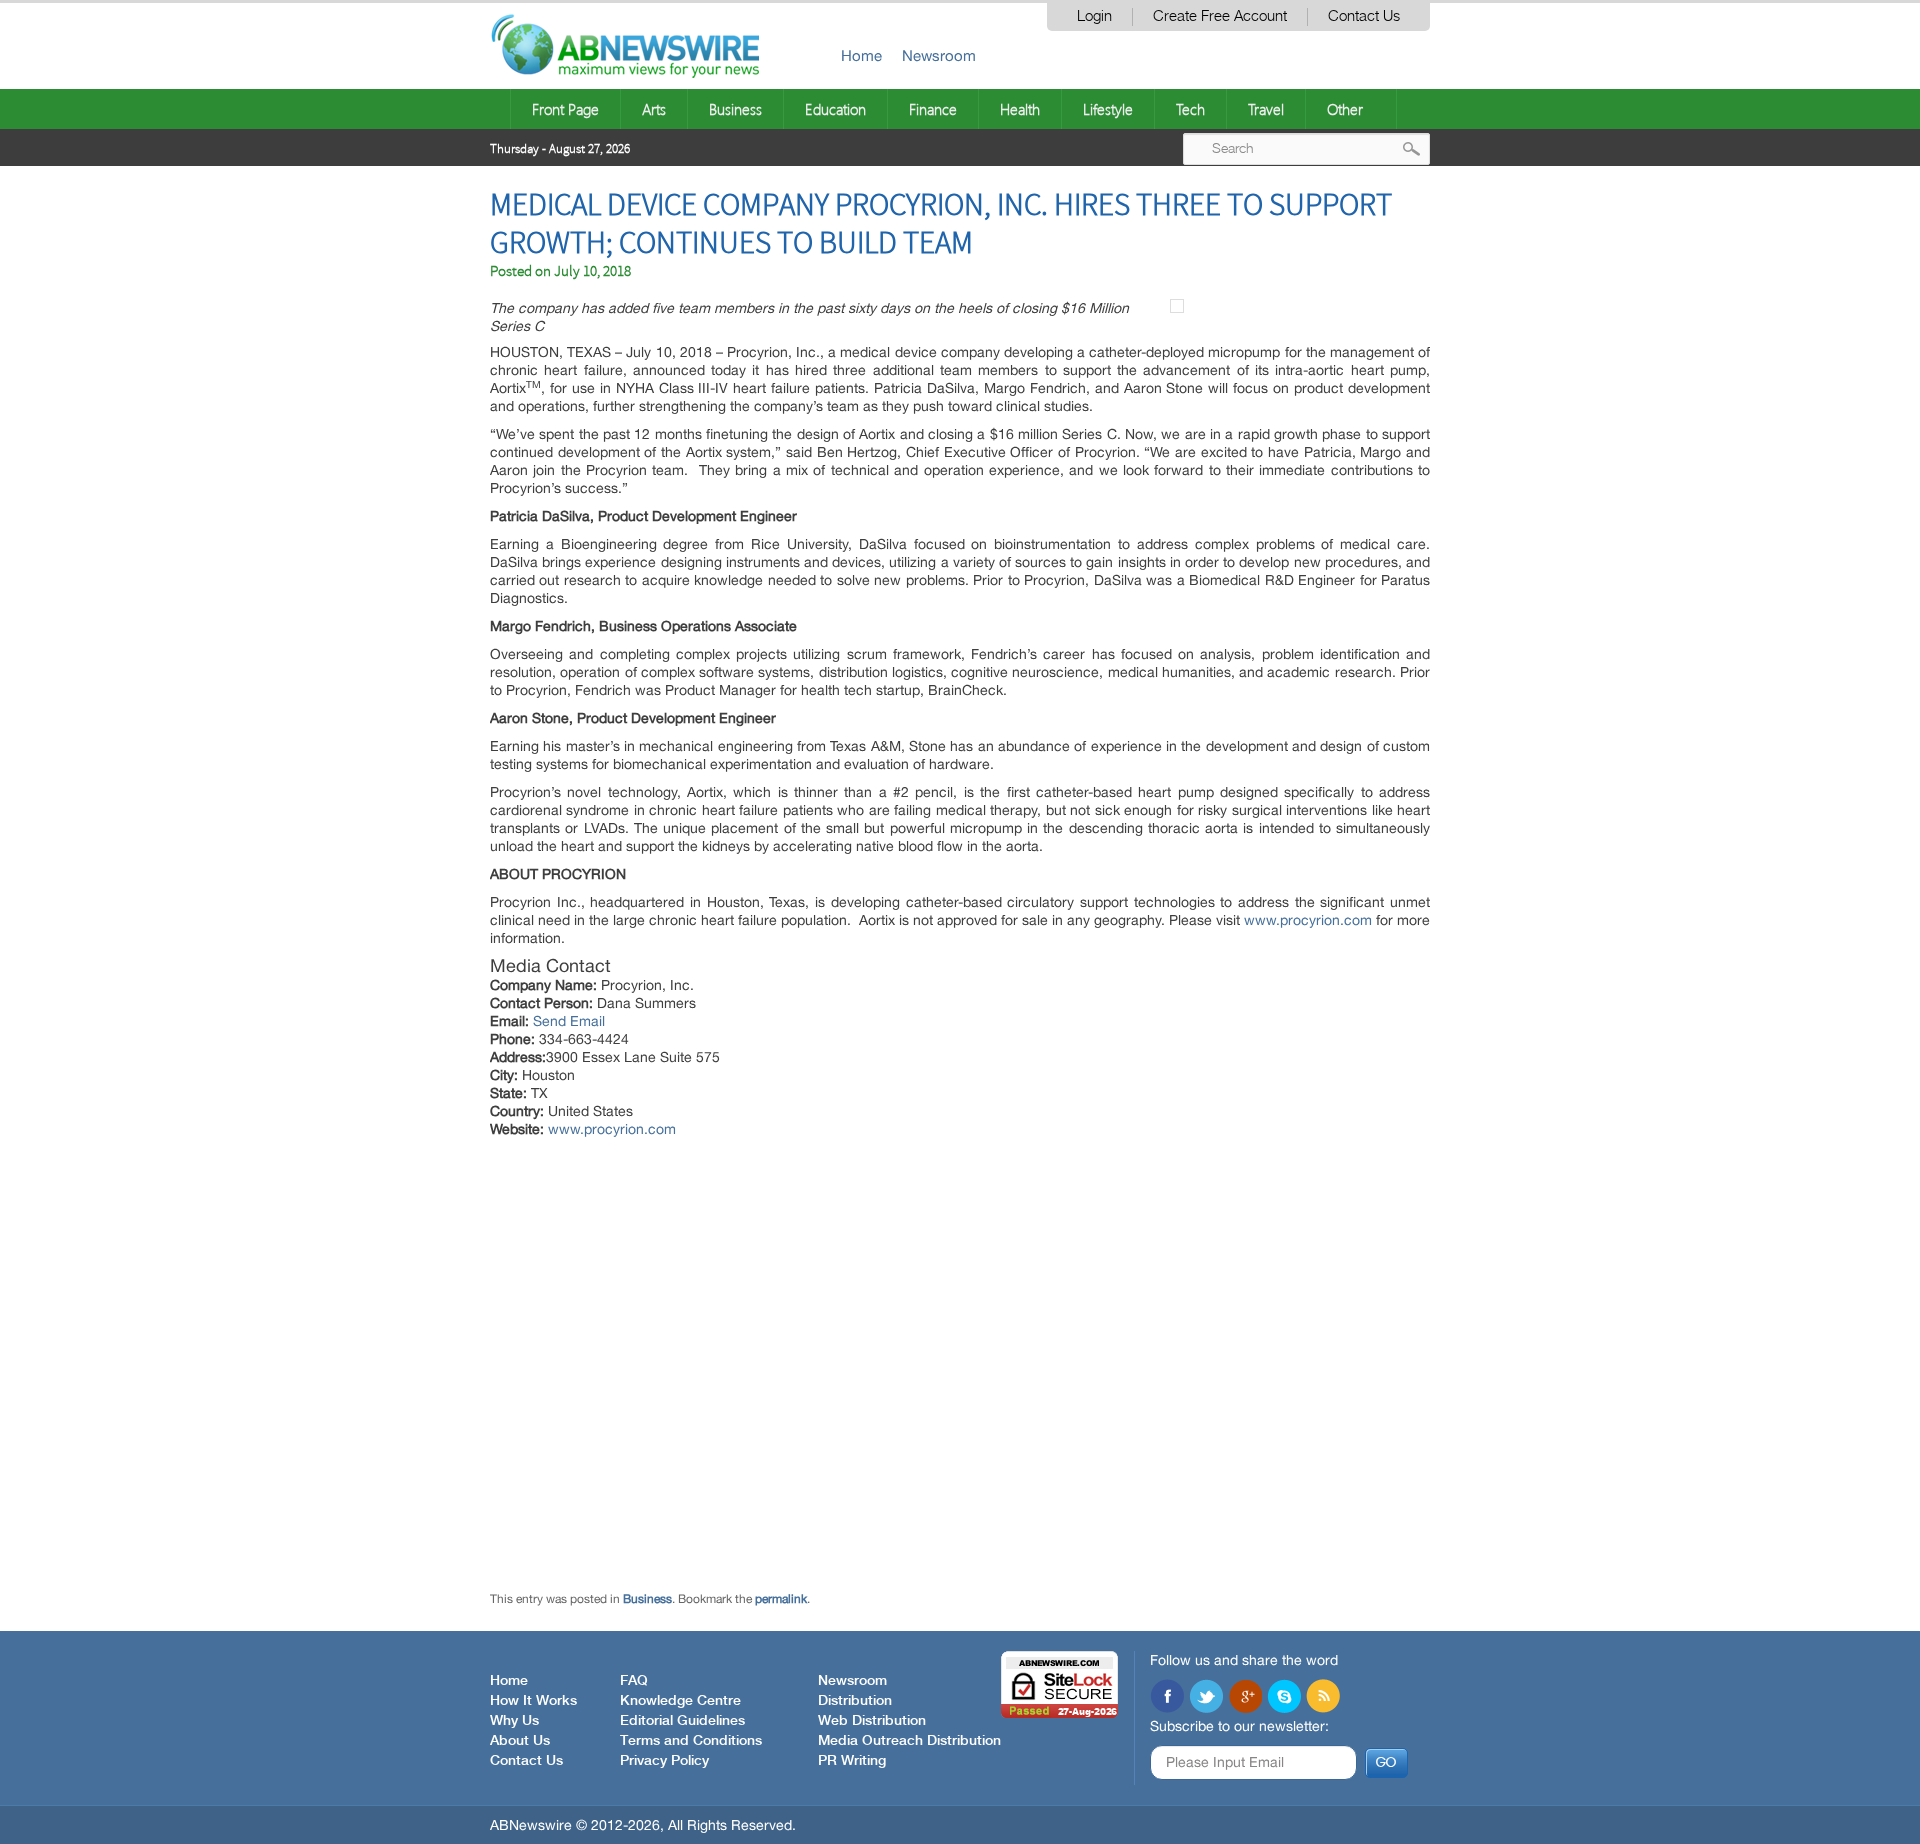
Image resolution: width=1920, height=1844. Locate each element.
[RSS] (1323, 1698)
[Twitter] (1206, 1698)
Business (735, 109)
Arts (654, 109)
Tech (1190, 109)
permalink (781, 1599)
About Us (520, 1741)
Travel (1266, 109)
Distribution (855, 1701)
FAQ (634, 1681)
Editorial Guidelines (682, 1721)
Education (835, 109)
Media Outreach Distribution (909, 1741)
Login (1094, 16)
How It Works (533, 1701)
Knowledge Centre (680, 1701)
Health (1020, 109)
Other (1345, 109)
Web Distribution (872, 1721)
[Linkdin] (1245, 1698)
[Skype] (1284, 1698)
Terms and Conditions (691, 1741)
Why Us (514, 1721)
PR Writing (852, 1761)
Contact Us (1364, 16)
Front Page (565, 109)
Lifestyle (1108, 109)
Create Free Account (1220, 16)
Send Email (569, 1021)
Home (861, 55)
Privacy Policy (664, 1761)
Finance (933, 109)
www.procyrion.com (1308, 920)
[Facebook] (1167, 1698)
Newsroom (939, 55)
